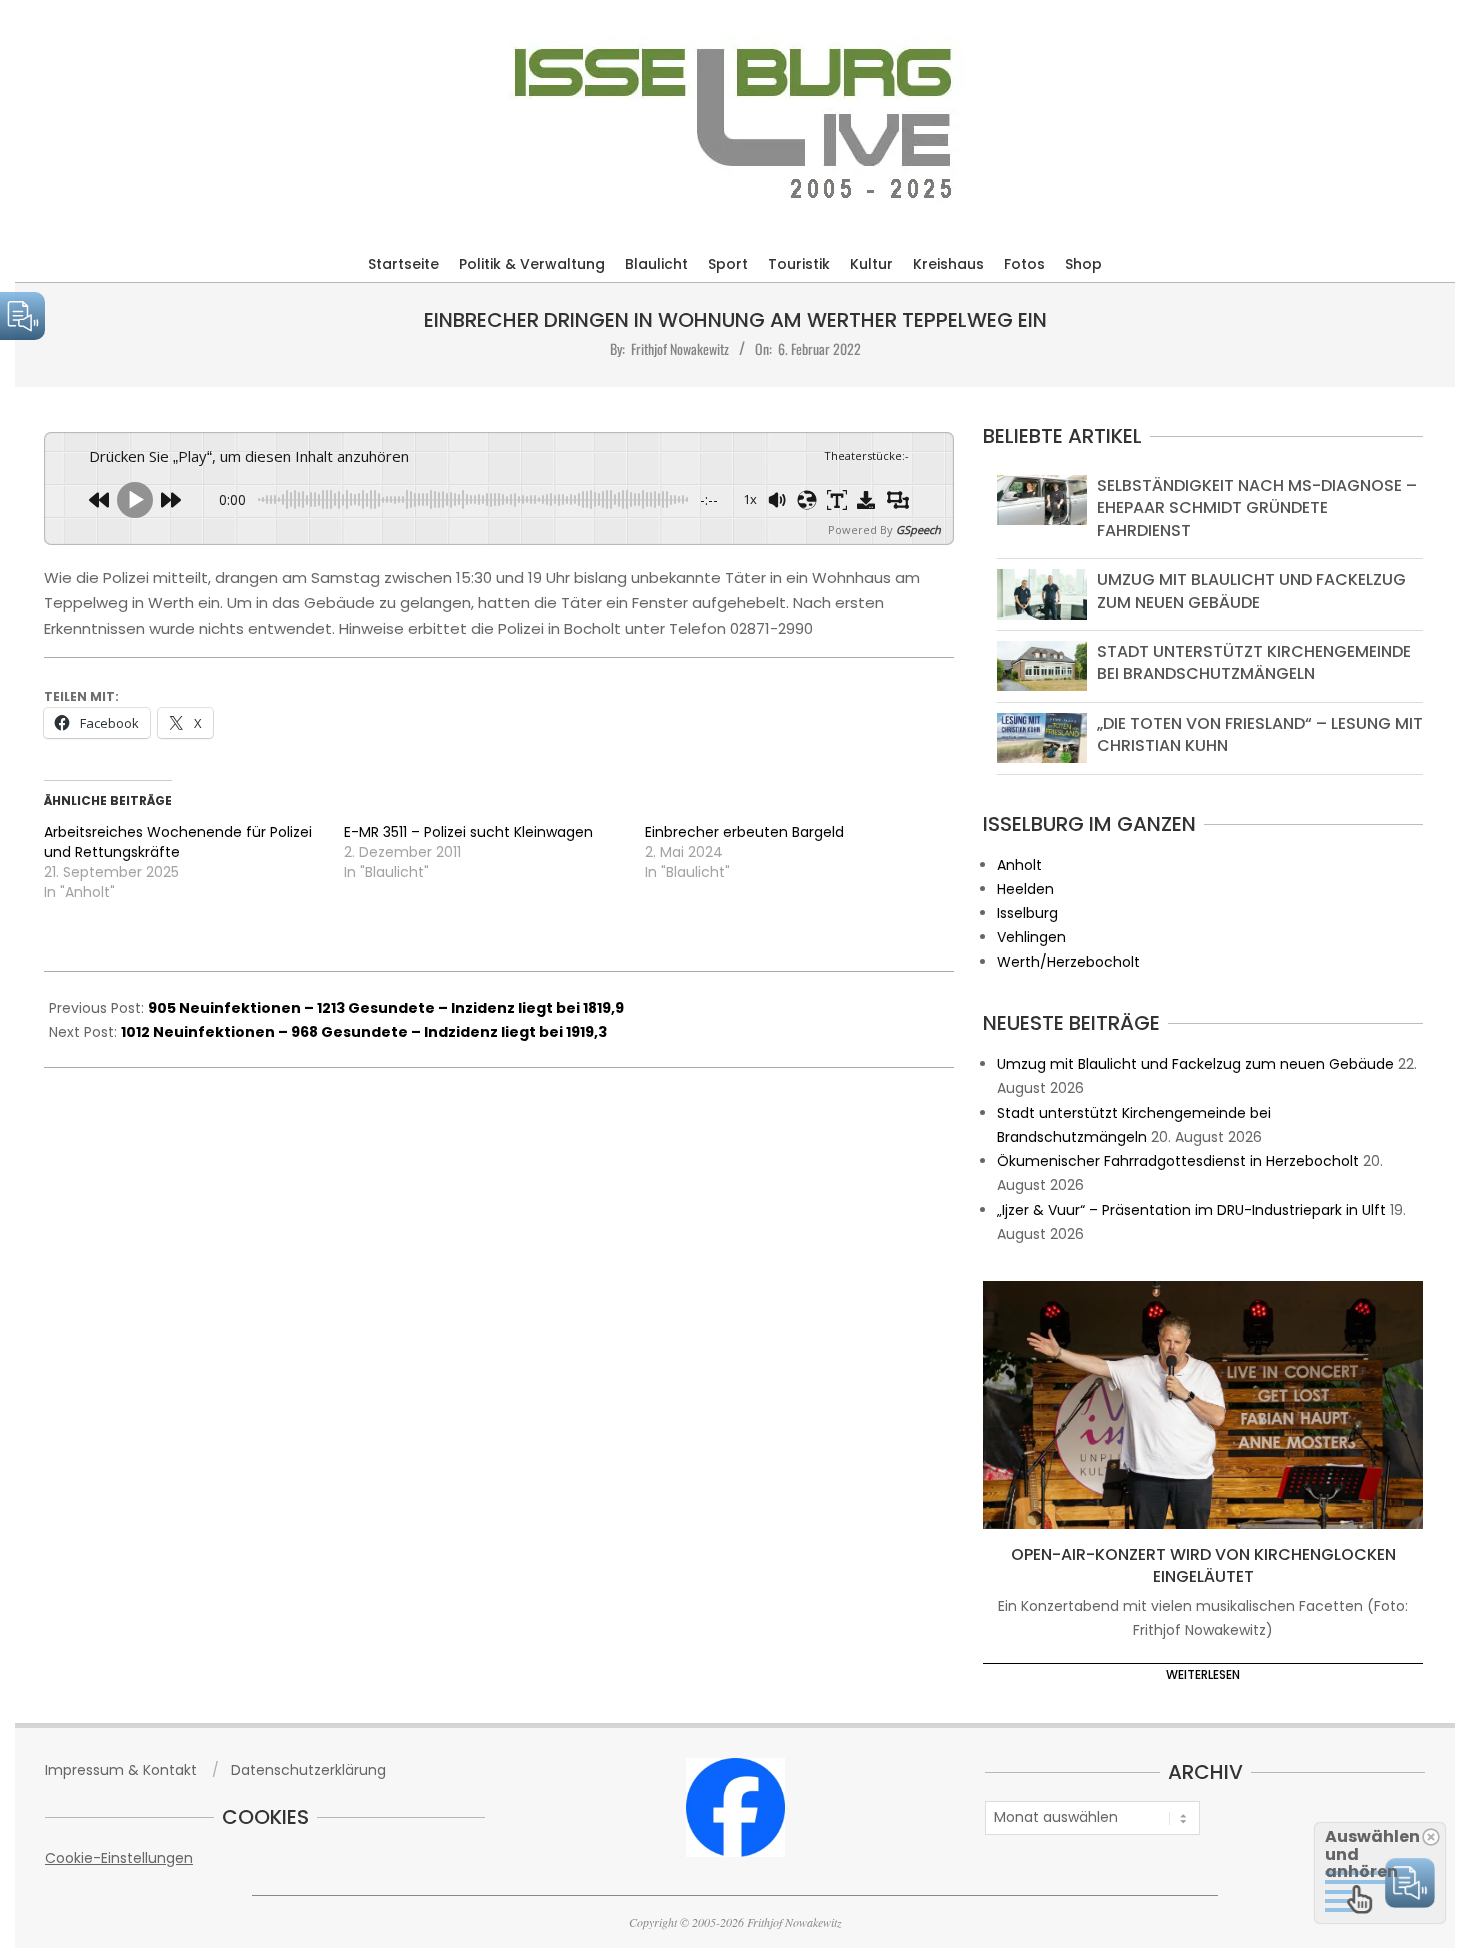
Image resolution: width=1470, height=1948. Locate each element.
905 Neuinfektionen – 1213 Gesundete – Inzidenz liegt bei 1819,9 (386, 1008)
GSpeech (918, 529)
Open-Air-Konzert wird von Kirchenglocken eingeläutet (1203, 1566)
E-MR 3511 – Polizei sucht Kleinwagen (468, 832)
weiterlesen (1203, 1674)
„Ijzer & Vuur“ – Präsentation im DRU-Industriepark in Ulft (1191, 1210)
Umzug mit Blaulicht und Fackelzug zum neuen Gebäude (1251, 590)
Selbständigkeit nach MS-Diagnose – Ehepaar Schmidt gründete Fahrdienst (1257, 508)
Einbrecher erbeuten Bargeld (744, 832)
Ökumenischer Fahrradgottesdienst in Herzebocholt (1178, 1161)
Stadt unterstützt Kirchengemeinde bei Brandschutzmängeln (1254, 662)
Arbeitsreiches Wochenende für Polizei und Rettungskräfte (178, 842)
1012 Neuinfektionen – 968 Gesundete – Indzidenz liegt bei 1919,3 (364, 1032)
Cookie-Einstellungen (119, 1858)
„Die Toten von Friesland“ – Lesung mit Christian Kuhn (1260, 734)
